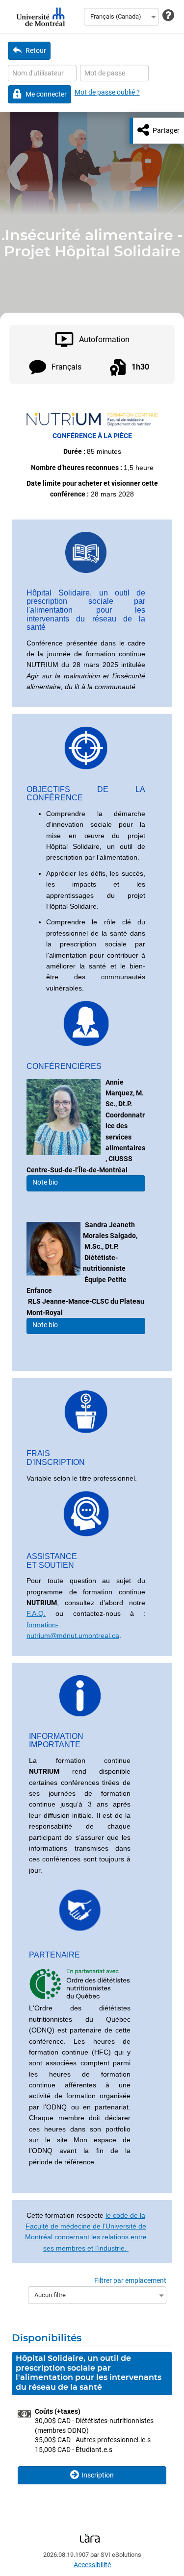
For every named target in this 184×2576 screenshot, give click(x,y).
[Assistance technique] (168, 16)
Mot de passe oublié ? (107, 92)
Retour (36, 50)
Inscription (98, 2475)
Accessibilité (92, 2565)
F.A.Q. (36, 1613)
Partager (166, 130)
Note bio (44, 1182)
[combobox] (121, 17)
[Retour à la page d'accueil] (39, 17)
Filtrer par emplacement (130, 2280)
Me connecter (46, 94)
